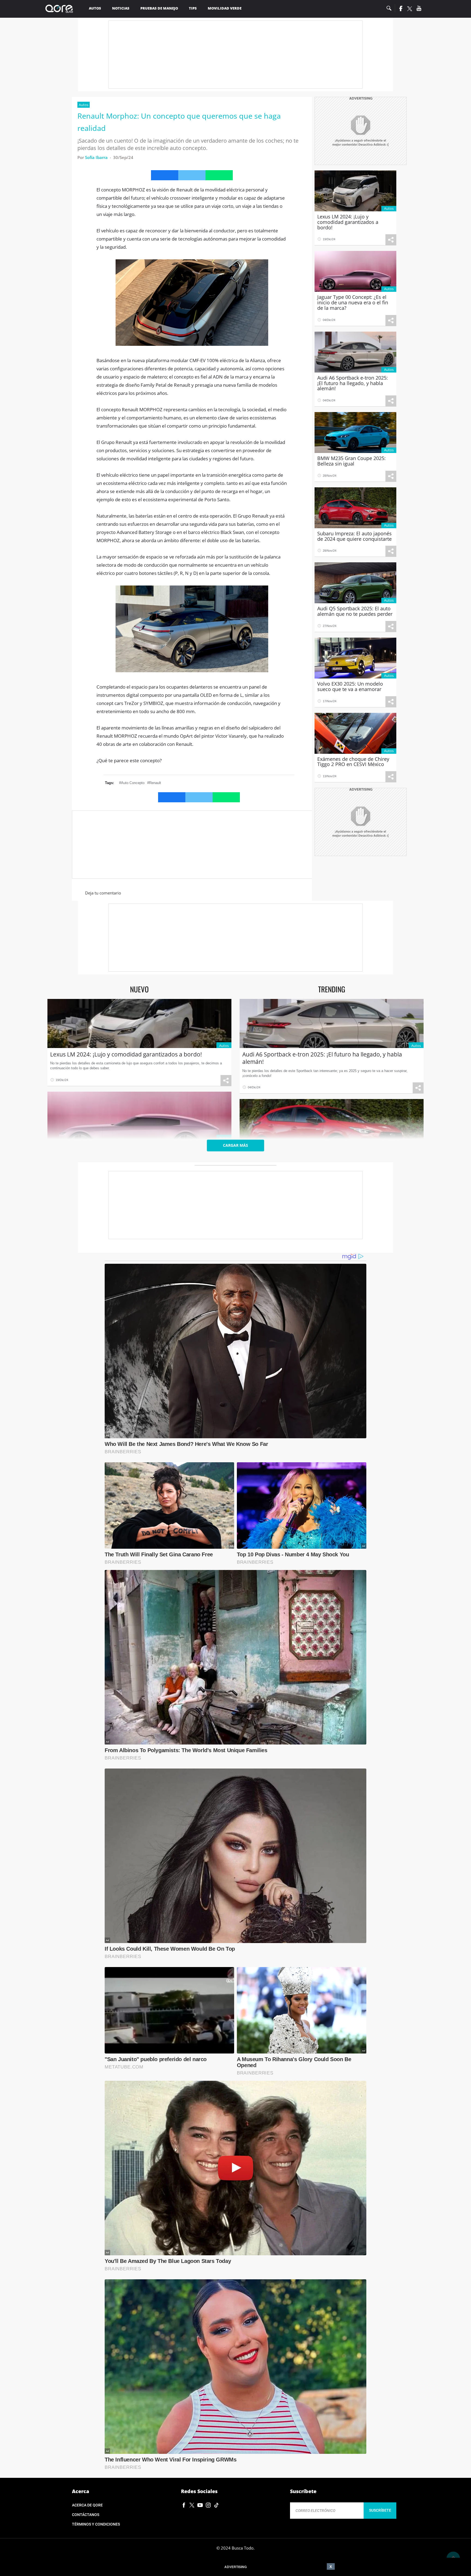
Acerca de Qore (87, 2505)
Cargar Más (235, 1145)
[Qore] (61, 9)
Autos (95, 8)
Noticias (121, 8)
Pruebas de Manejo (159, 8)
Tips (193, 8)
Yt (419, 8)
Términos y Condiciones (96, 2524)
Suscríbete (380, 2510)
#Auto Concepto (132, 783)
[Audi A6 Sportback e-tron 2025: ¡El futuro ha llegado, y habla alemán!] (332, 1023)
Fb (400, 8)
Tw (410, 9)
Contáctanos (86, 2515)
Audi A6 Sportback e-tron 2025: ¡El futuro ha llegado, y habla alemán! (322, 1058)
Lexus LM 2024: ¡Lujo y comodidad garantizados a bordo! (126, 1054)
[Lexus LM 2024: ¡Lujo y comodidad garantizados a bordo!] (139, 1023)
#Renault (154, 783)
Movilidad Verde (225, 8)
